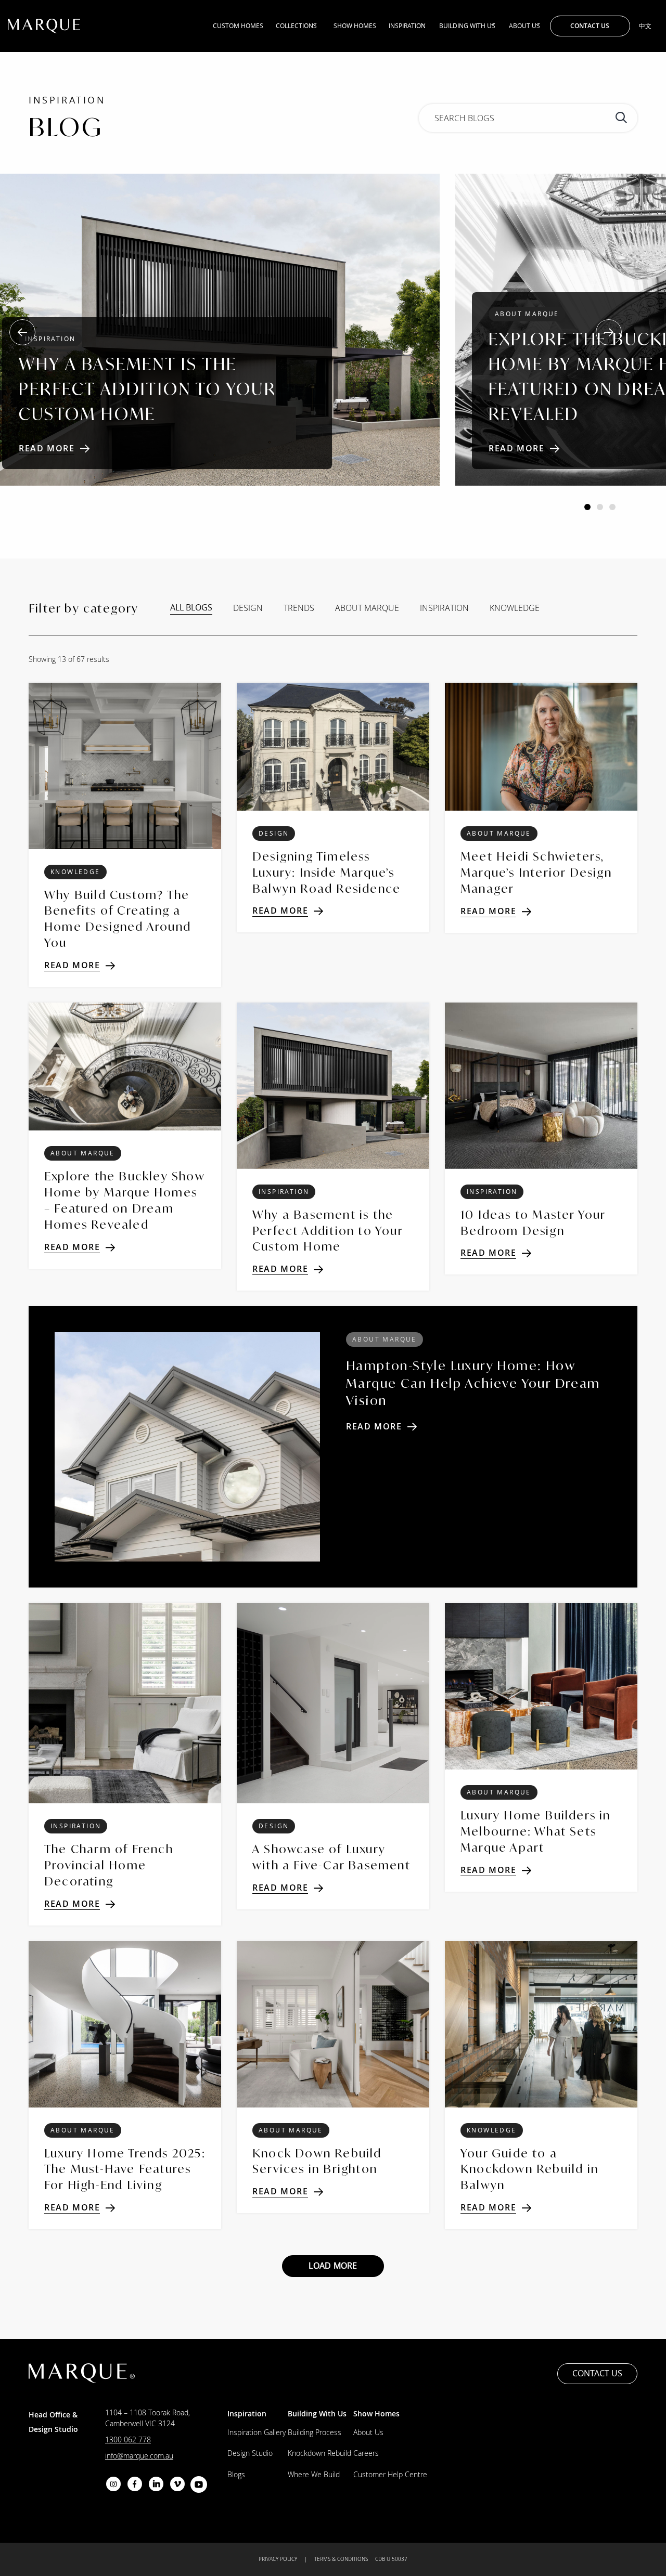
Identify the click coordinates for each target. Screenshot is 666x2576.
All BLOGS (191, 608)
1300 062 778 (128, 2440)
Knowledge (515, 608)
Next (609, 332)
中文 (645, 26)
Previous (22, 332)
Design (248, 608)
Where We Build (314, 2474)
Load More (333, 2266)
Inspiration (407, 26)
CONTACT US (590, 26)
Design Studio (250, 2453)
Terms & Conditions (341, 2559)
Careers (366, 2453)
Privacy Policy (278, 2559)
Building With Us (467, 26)
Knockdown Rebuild (319, 2453)
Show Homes (355, 26)
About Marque (367, 608)
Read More (47, 448)
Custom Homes (238, 26)
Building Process (315, 2432)
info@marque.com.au (139, 2456)
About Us (524, 26)
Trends (299, 608)
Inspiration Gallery (257, 2432)
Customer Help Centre (390, 2474)
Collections (296, 26)
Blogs (236, 2474)
